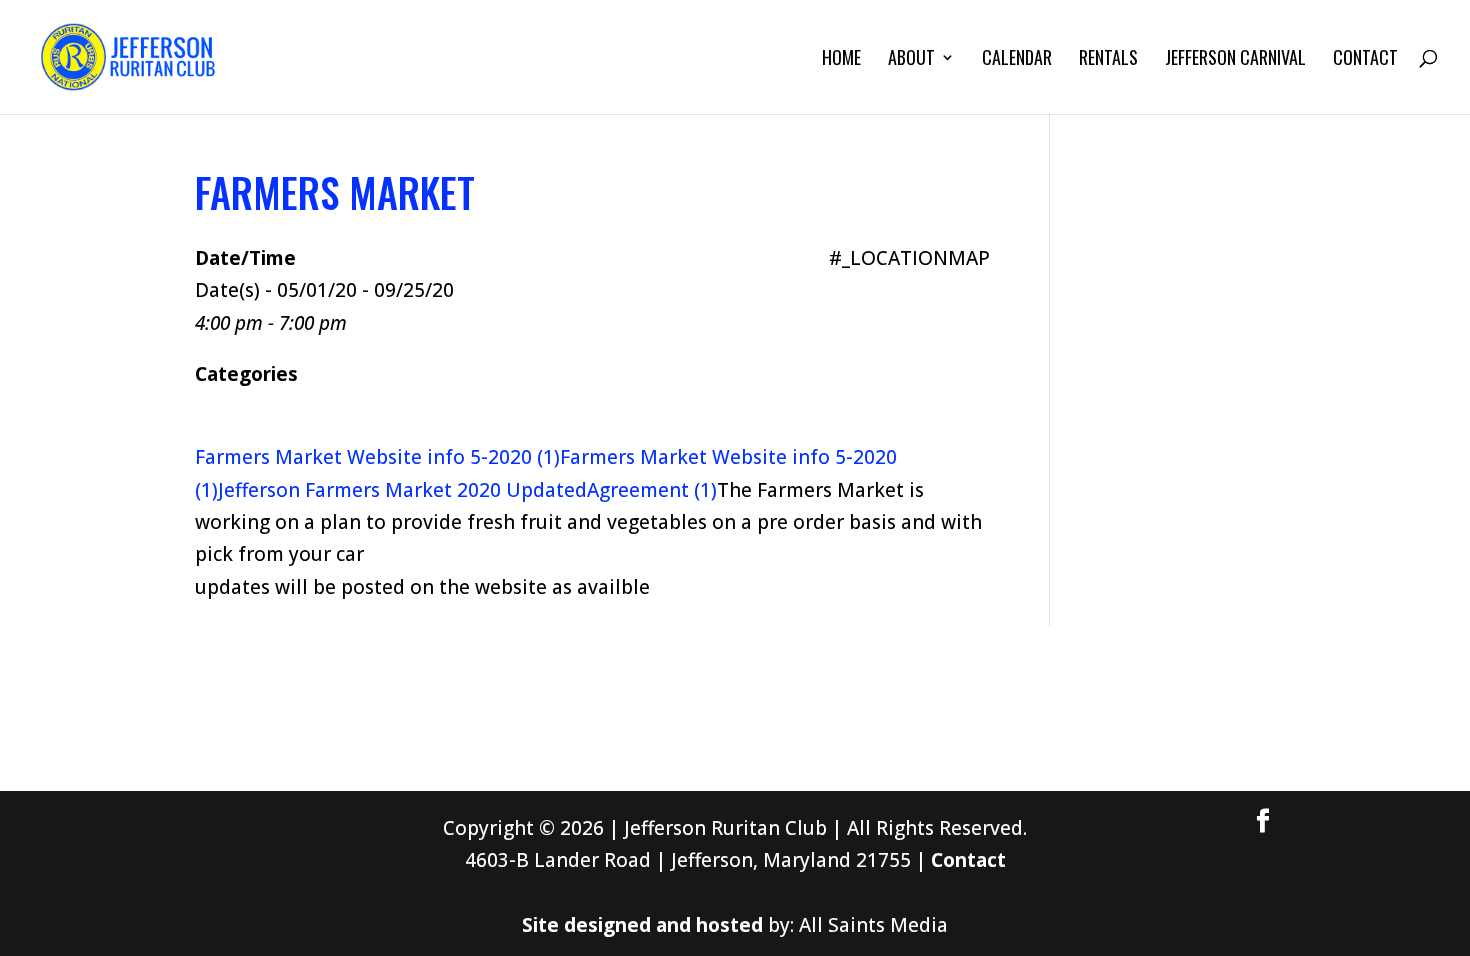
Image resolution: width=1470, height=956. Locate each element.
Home (841, 60)
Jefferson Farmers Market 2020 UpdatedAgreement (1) (467, 490)
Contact (1365, 60)
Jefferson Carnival (1235, 60)
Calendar (1017, 60)
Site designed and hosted (642, 925)
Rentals (1108, 60)
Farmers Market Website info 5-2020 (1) (377, 457)
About (911, 60)
